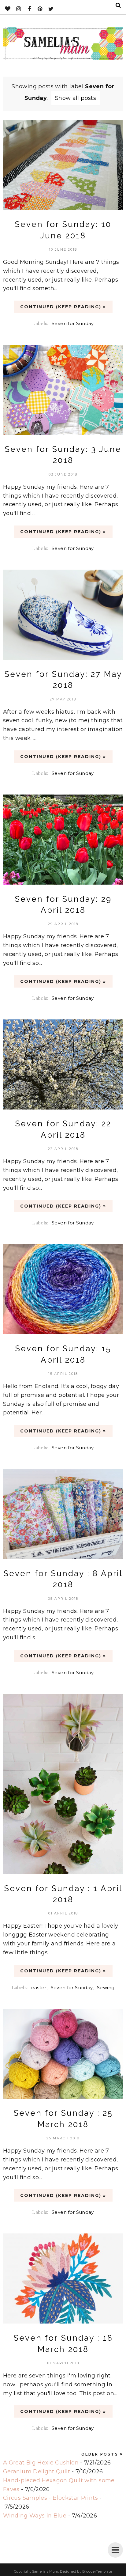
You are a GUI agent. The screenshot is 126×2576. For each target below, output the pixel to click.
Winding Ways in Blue (35, 2516)
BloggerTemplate (97, 2571)
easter (39, 1988)
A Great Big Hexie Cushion (41, 2463)
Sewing (106, 1988)
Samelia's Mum (45, 2571)
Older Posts (100, 2454)
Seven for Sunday (73, 323)
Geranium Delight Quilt (37, 2472)
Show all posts (76, 98)
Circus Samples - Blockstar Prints (50, 2498)
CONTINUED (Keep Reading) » (63, 307)
